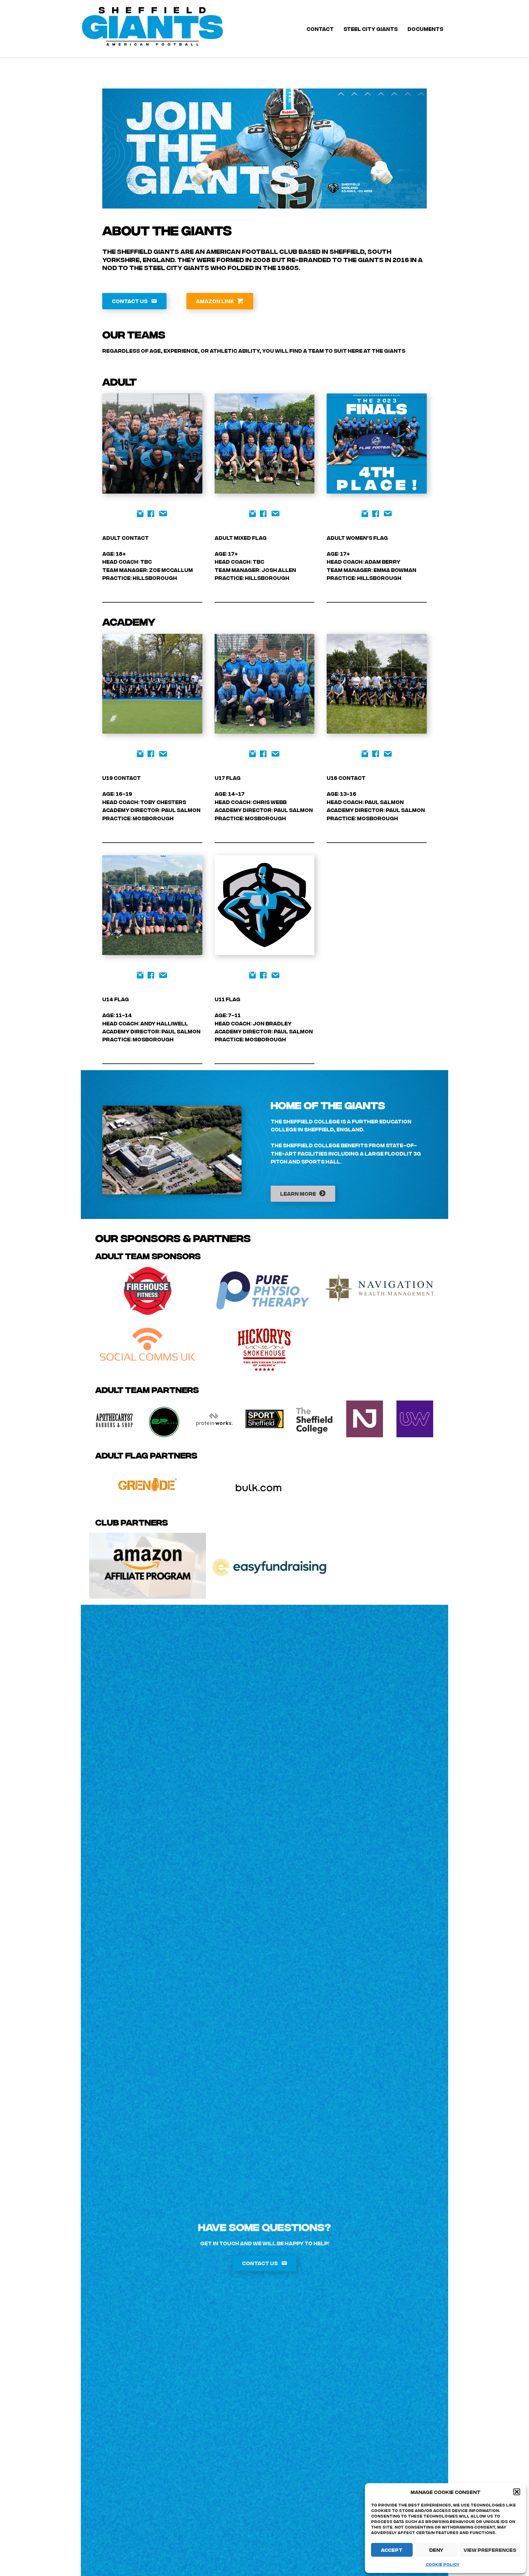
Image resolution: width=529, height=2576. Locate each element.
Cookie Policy (443, 2564)
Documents (425, 29)
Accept (392, 2550)
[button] (517, 2492)
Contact (320, 29)
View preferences (490, 2550)
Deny (436, 2550)
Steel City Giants (371, 29)
